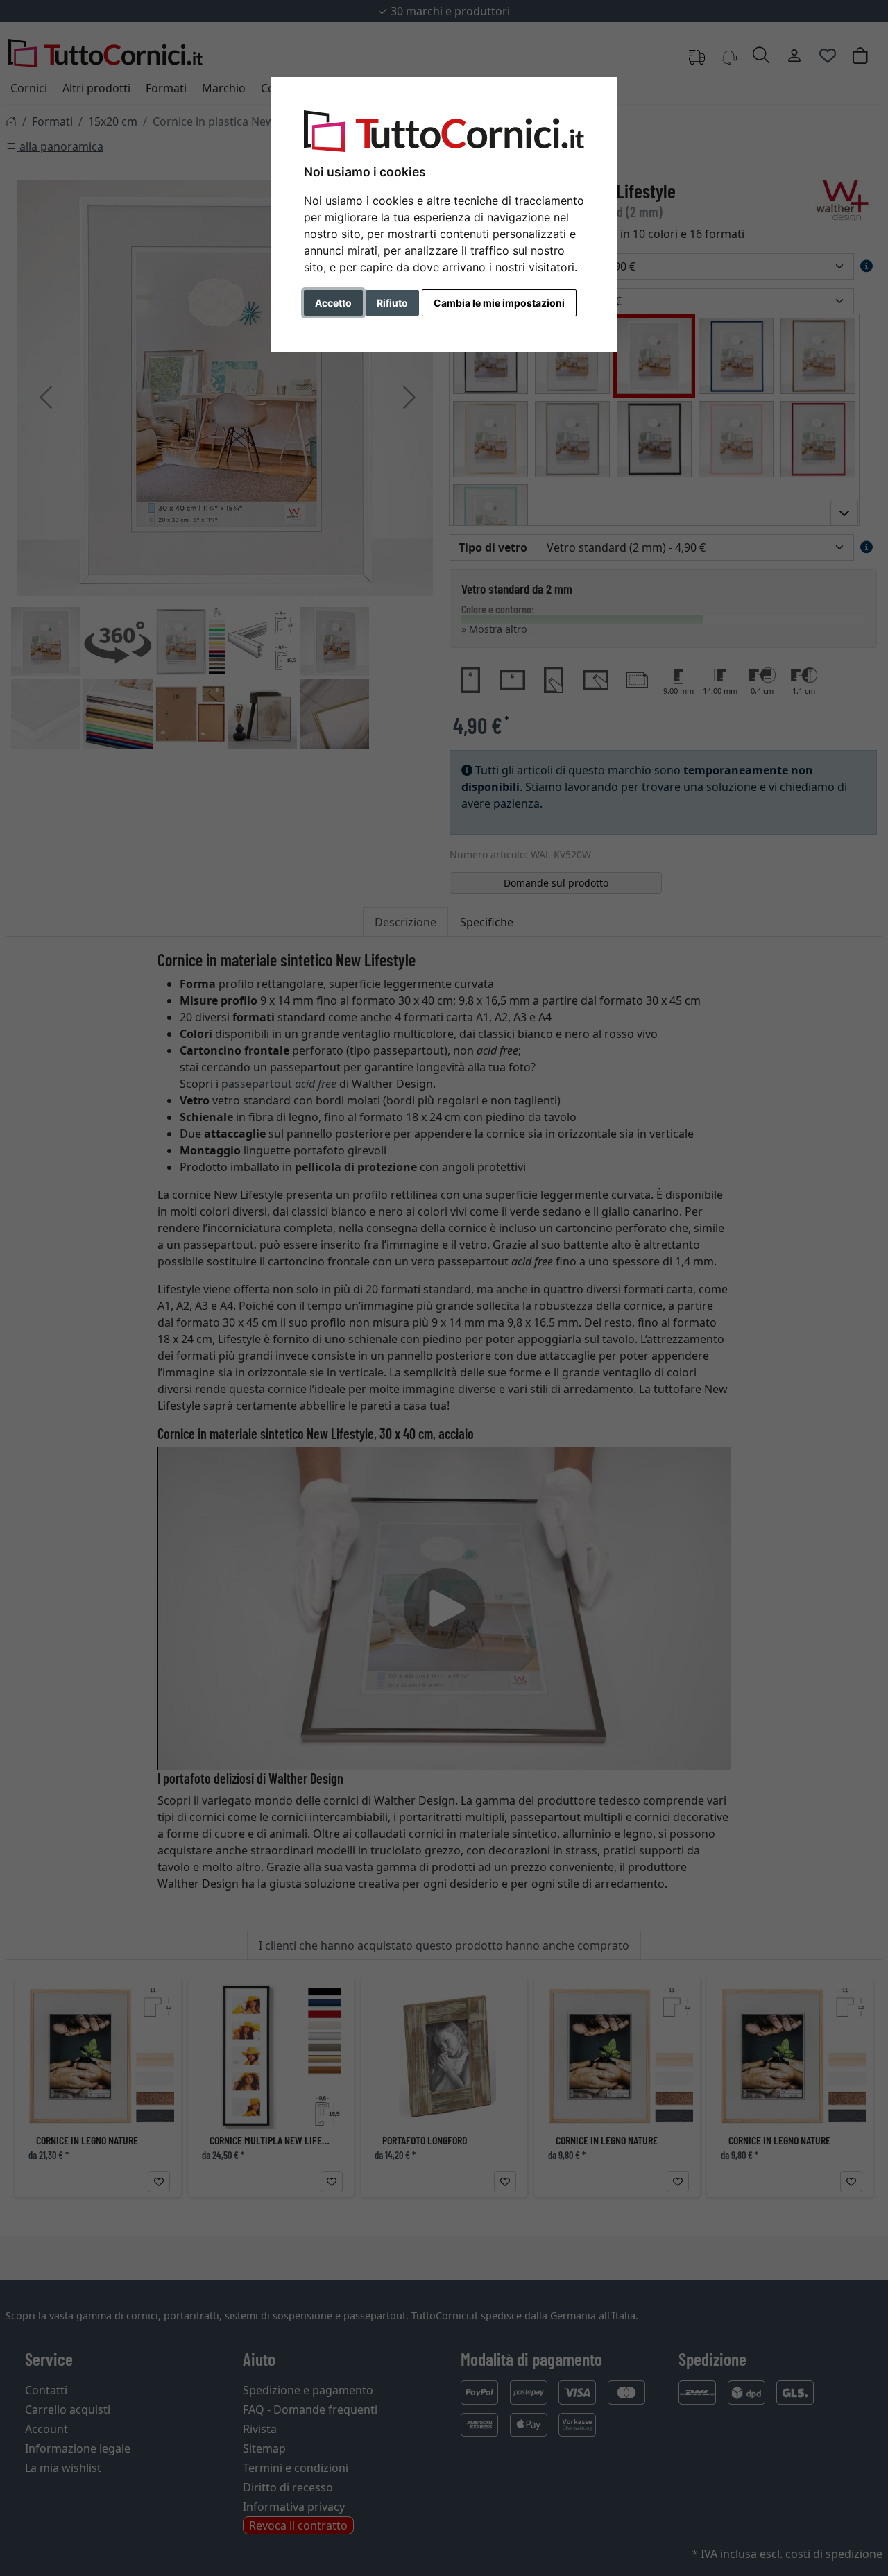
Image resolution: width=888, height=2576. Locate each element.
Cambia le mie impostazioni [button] (499, 303)
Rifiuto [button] (392, 303)
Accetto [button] (333, 303)
